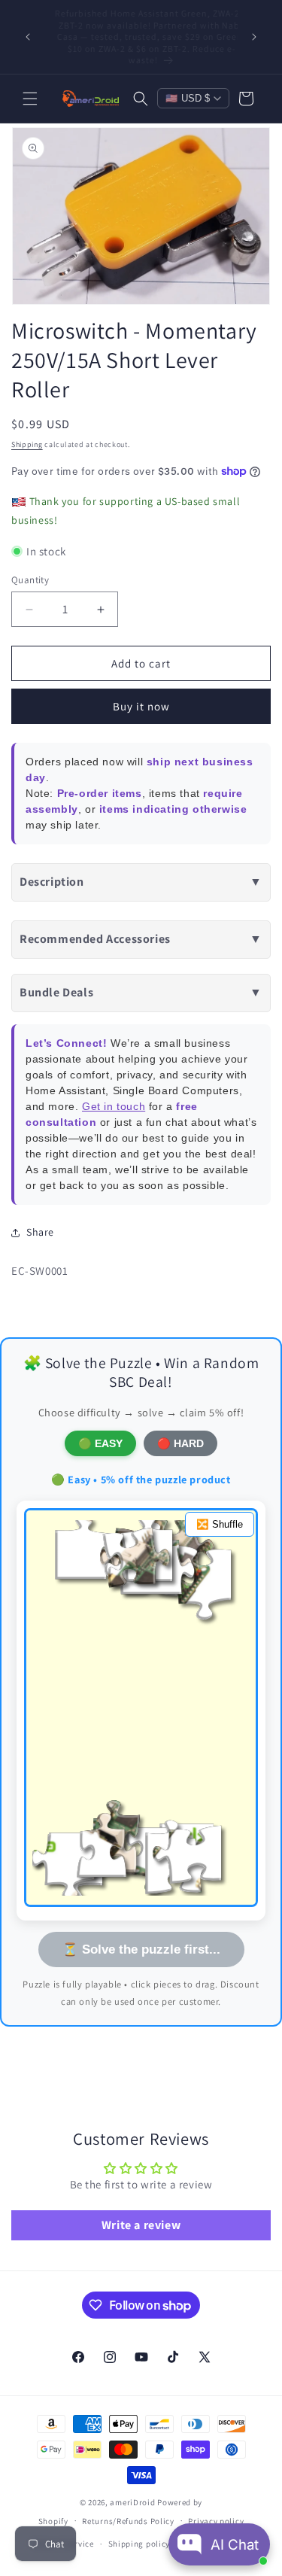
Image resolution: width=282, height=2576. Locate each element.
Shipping (27, 444)
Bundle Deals (141, 992)
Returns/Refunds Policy (128, 2521)
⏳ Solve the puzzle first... (141, 1949)
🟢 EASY (100, 1443)
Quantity (30, 580)
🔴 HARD (180, 1443)
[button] (30, 99)
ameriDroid (132, 2502)
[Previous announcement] (28, 37)
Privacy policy (216, 2521)
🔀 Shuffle (220, 1524)
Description (141, 882)
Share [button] (40, 1232)
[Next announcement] (254, 37)
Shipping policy (139, 2544)
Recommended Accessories (141, 939)
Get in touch (114, 1106)
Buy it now (141, 706)
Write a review (141, 2225)
